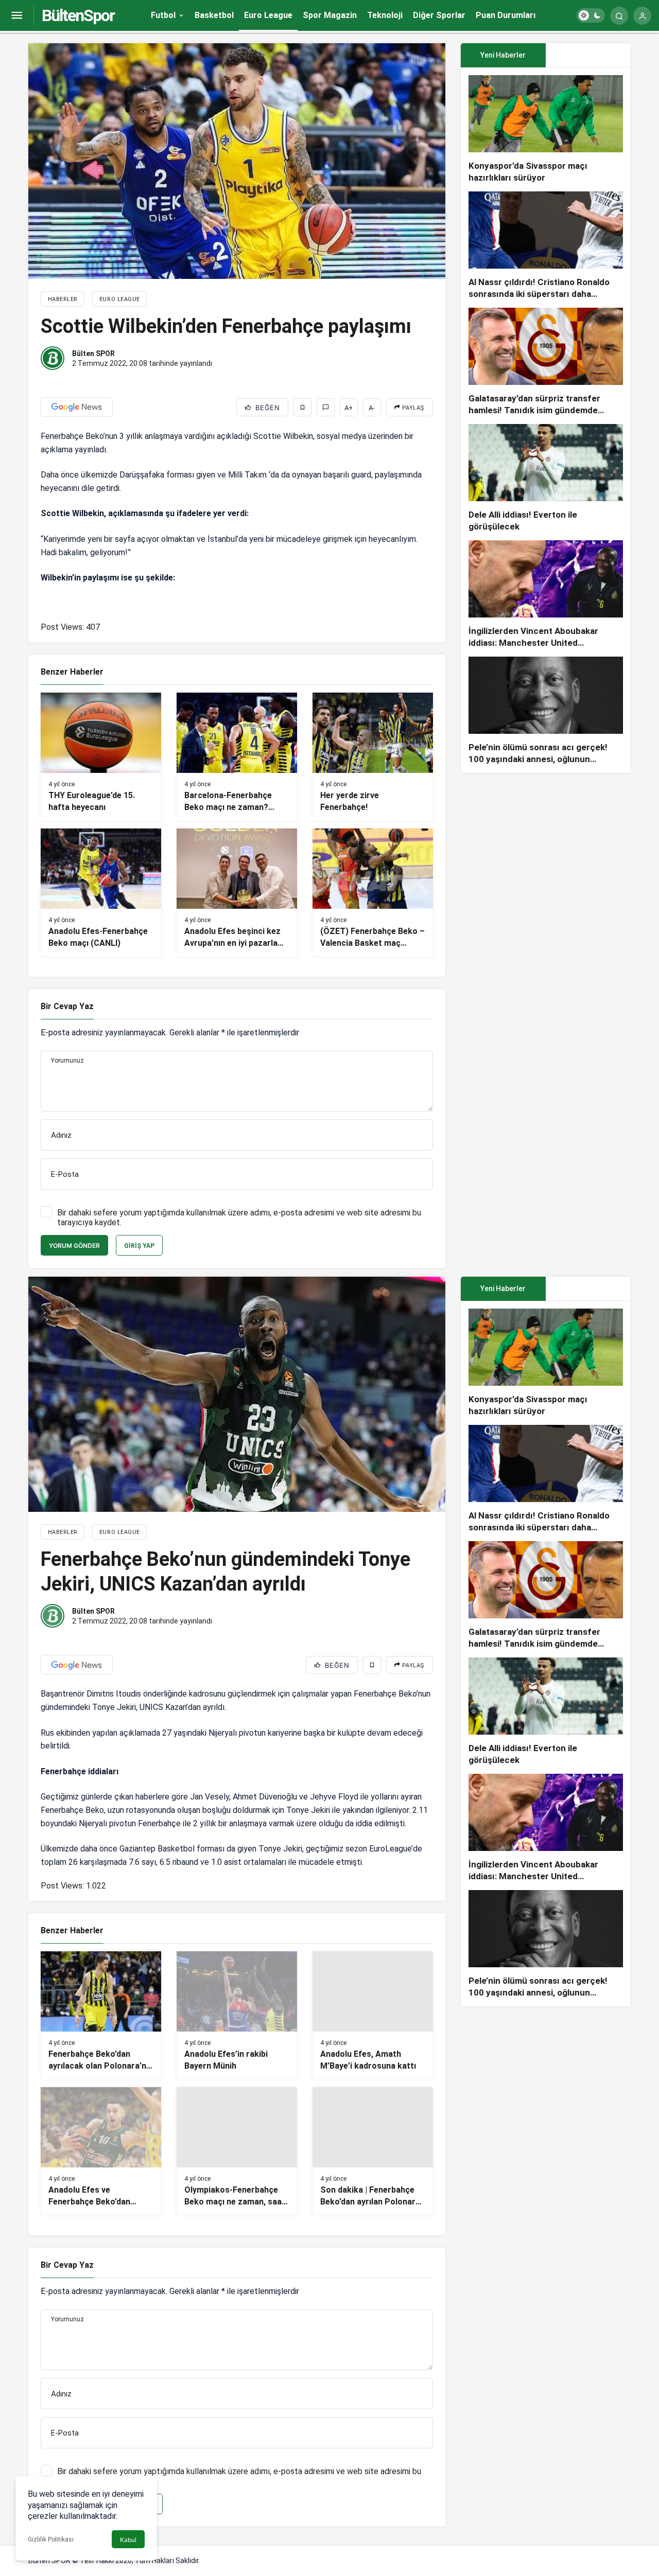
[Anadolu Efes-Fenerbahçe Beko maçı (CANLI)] (101, 893)
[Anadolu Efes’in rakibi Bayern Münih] (237, 2015)
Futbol (163, 15)
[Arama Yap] (619, 16)
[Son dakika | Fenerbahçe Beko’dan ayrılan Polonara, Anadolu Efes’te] (373, 2151)
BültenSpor (78, 15)
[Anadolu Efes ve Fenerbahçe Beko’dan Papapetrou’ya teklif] (101, 2151)
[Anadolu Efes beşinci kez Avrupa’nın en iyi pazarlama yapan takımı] (237, 893)
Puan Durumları (506, 15)
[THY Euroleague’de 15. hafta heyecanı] (101, 757)
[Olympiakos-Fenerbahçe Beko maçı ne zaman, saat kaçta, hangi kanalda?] (237, 2151)
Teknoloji (385, 15)
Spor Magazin (330, 15)
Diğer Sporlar (439, 15)
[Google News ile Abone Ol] (77, 407)
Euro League (268, 15)
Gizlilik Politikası (51, 2539)
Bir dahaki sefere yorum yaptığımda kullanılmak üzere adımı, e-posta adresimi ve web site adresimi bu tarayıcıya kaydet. (239, 1218)
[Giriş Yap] (642, 16)
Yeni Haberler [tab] (503, 55)
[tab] (588, 55)
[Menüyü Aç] (17, 16)
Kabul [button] (128, 2540)
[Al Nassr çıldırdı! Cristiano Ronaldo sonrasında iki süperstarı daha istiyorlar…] (546, 246)
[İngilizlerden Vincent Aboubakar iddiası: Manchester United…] (546, 595)
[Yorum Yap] (326, 407)
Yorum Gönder (74, 1246)
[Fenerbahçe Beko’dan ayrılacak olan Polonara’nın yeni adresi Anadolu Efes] (101, 2015)
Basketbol (214, 15)
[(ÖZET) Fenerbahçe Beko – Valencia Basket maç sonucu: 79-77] (373, 893)
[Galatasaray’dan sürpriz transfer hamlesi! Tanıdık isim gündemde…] (546, 362)
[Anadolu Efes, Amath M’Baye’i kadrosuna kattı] (373, 2015)
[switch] (591, 15)
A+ (349, 408)
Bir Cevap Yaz (67, 1006)
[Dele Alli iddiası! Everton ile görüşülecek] (546, 478)
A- (372, 408)
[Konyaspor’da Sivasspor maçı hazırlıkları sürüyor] (546, 129)
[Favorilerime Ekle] (302, 407)
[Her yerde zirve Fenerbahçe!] (373, 757)
